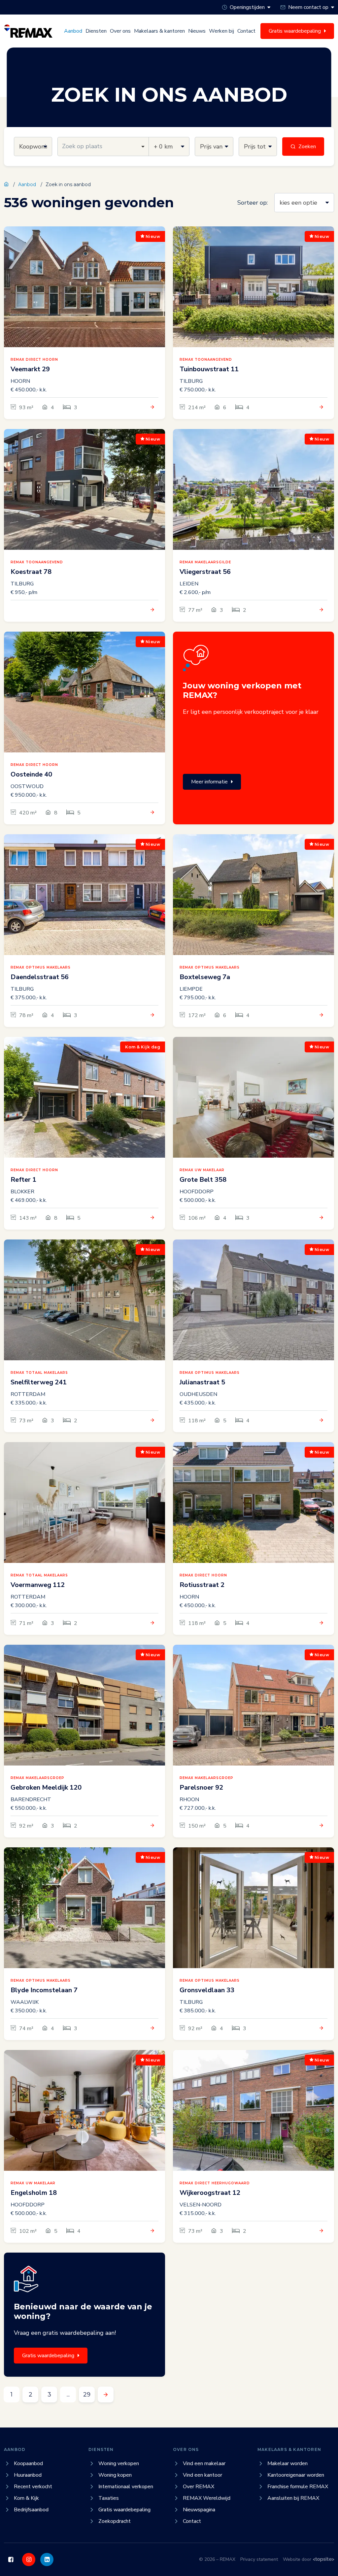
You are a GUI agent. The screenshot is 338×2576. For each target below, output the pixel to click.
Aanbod (73, 31)
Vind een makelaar (204, 2463)
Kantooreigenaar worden (296, 2475)
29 (87, 2394)
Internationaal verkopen (126, 2487)
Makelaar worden (287, 2463)
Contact (246, 31)
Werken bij (221, 31)
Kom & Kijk (26, 2498)
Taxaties (109, 2498)
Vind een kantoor (203, 2475)
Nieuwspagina (199, 2510)
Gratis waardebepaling (48, 2356)
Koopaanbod (28, 2463)
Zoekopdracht (115, 2521)
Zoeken (307, 147)
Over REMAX (199, 2487)
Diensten (96, 31)
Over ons (120, 31)
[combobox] (103, 147)
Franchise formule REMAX (298, 2487)
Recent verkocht (33, 2487)
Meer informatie (209, 782)
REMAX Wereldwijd (207, 2498)
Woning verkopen (119, 2463)
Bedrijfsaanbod (31, 2510)
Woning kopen (115, 2475)
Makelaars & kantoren (159, 31)
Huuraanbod (28, 2475)
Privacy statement (259, 2559)
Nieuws (197, 31)
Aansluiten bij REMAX (293, 2498)
